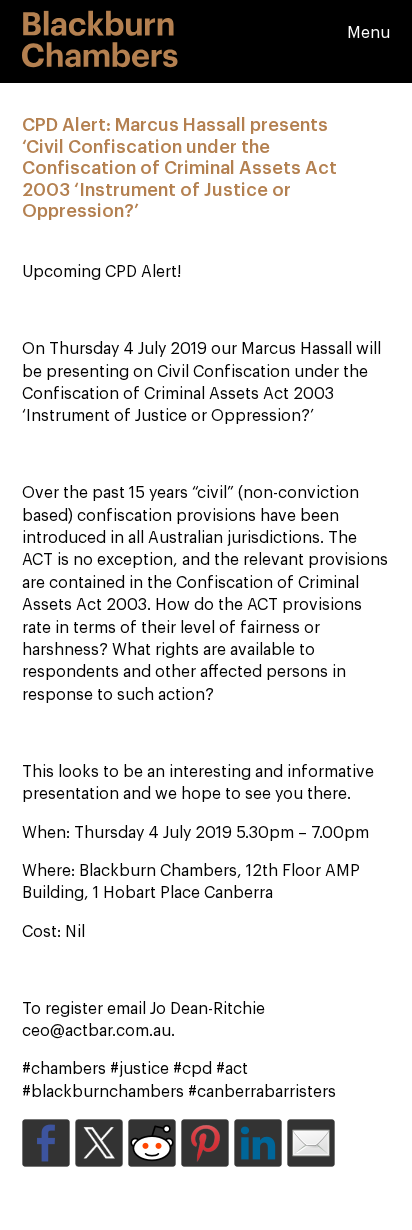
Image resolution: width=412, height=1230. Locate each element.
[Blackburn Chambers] (100, 56)
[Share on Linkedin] (258, 1143)
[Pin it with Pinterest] (205, 1143)
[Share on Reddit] (152, 1143)
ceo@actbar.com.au (96, 1031)
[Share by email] (311, 1143)
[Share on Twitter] (99, 1143)
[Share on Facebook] (46, 1143)
